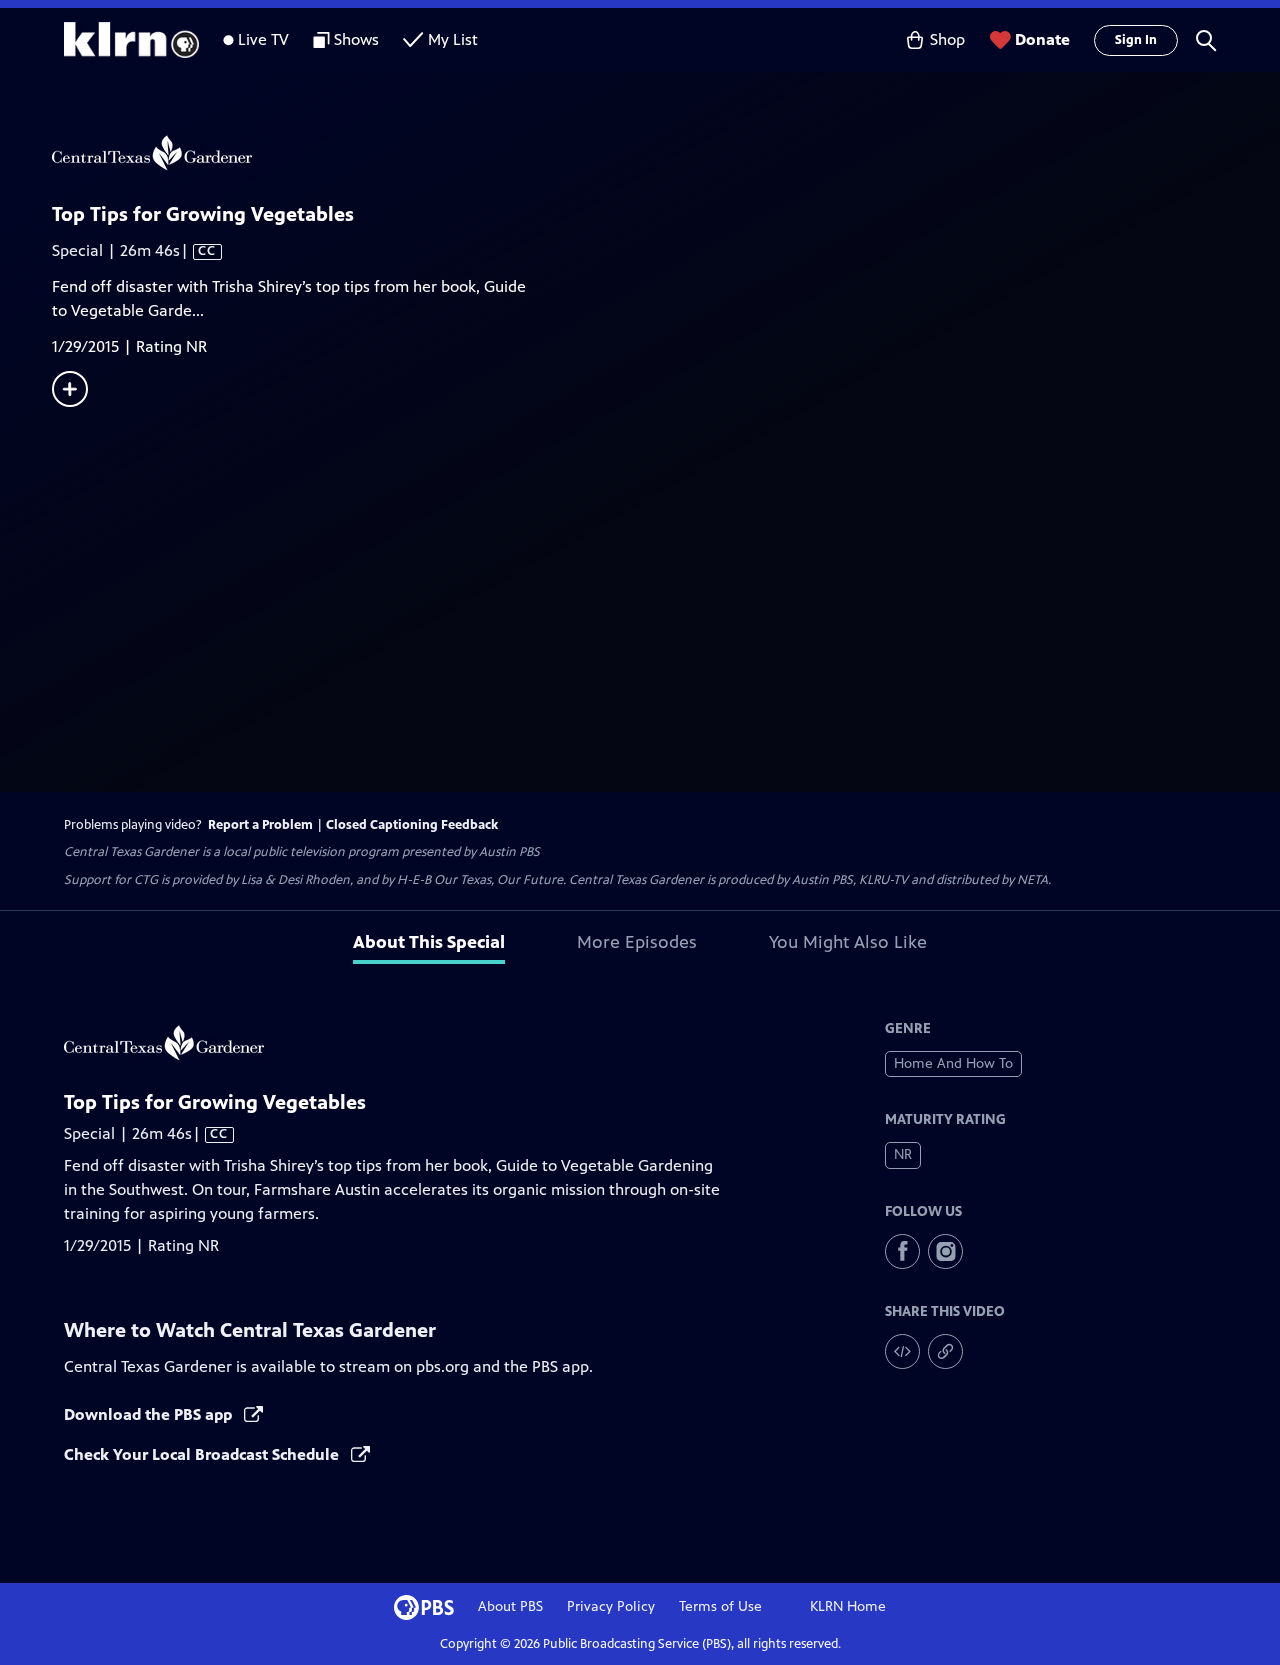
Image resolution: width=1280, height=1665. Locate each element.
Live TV (263, 39)
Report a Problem (260, 825)
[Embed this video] (902, 1351)
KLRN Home (848, 1606)
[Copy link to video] (945, 1351)
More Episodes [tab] (637, 942)
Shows (356, 39)
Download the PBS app (150, 1414)
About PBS (510, 1606)
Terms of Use (720, 1606)
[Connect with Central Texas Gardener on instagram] (945, 1251)
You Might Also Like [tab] (848, 942)
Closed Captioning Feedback (412, 825)
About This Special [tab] (429, 942)
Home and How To (953, 1063)
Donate (1042, 39)
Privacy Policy (611, 1606)
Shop (947, 39)
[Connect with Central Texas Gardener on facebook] (902, 1251)
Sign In (1136, 40)
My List (453, 39)
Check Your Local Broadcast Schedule (203, 1454)
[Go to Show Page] (666, 153)
